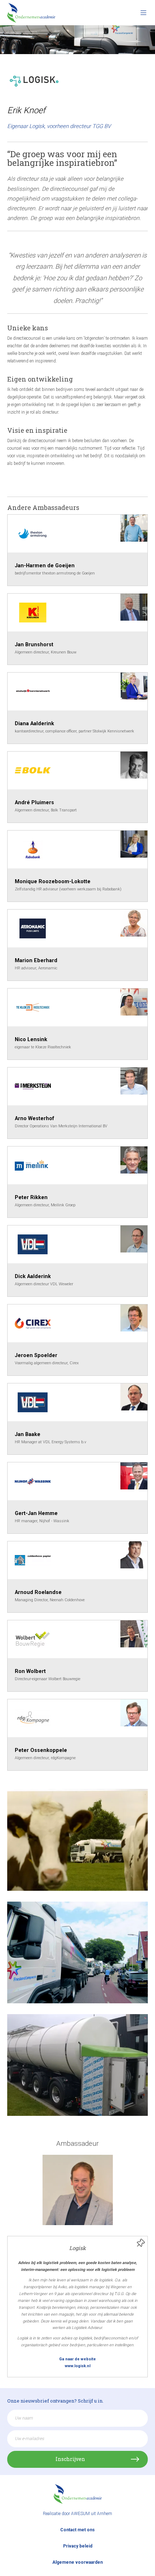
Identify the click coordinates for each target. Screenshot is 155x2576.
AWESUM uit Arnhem (92, 2514)
